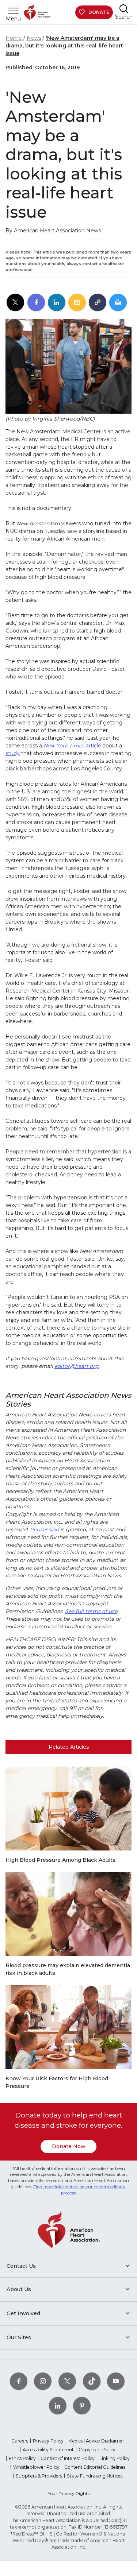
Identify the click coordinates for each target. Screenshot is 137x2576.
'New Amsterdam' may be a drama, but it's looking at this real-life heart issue (64, 46)
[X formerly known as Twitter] (67, 2381)
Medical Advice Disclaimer (96, 2441)
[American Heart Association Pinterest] (82, 2405)
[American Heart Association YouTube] (116, 2381)
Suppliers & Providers (39, 2476)
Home (14, 38)
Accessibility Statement (48, 2450)
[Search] (124, 9)
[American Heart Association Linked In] (58, 2405)
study (13, 753)
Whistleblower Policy (36, 2467)
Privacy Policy (48, 2441)
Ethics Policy (22, 2458)
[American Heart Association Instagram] (43, 2381)
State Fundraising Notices (95, 2476)
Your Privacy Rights (69, 2493)
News (34, 38)
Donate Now (69, 2146)
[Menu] (13, 11)
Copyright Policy (97, 2450)
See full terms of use (91, 1611)
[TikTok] (92, 2381)
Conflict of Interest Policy (68, 2458)
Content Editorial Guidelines (95, 2467)
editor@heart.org (77, 1366)
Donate (99, 12)
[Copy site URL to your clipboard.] (98, 303)
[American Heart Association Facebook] (19, 2381)
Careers (20, 2441)
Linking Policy (115, 2458)
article (72, 746)
